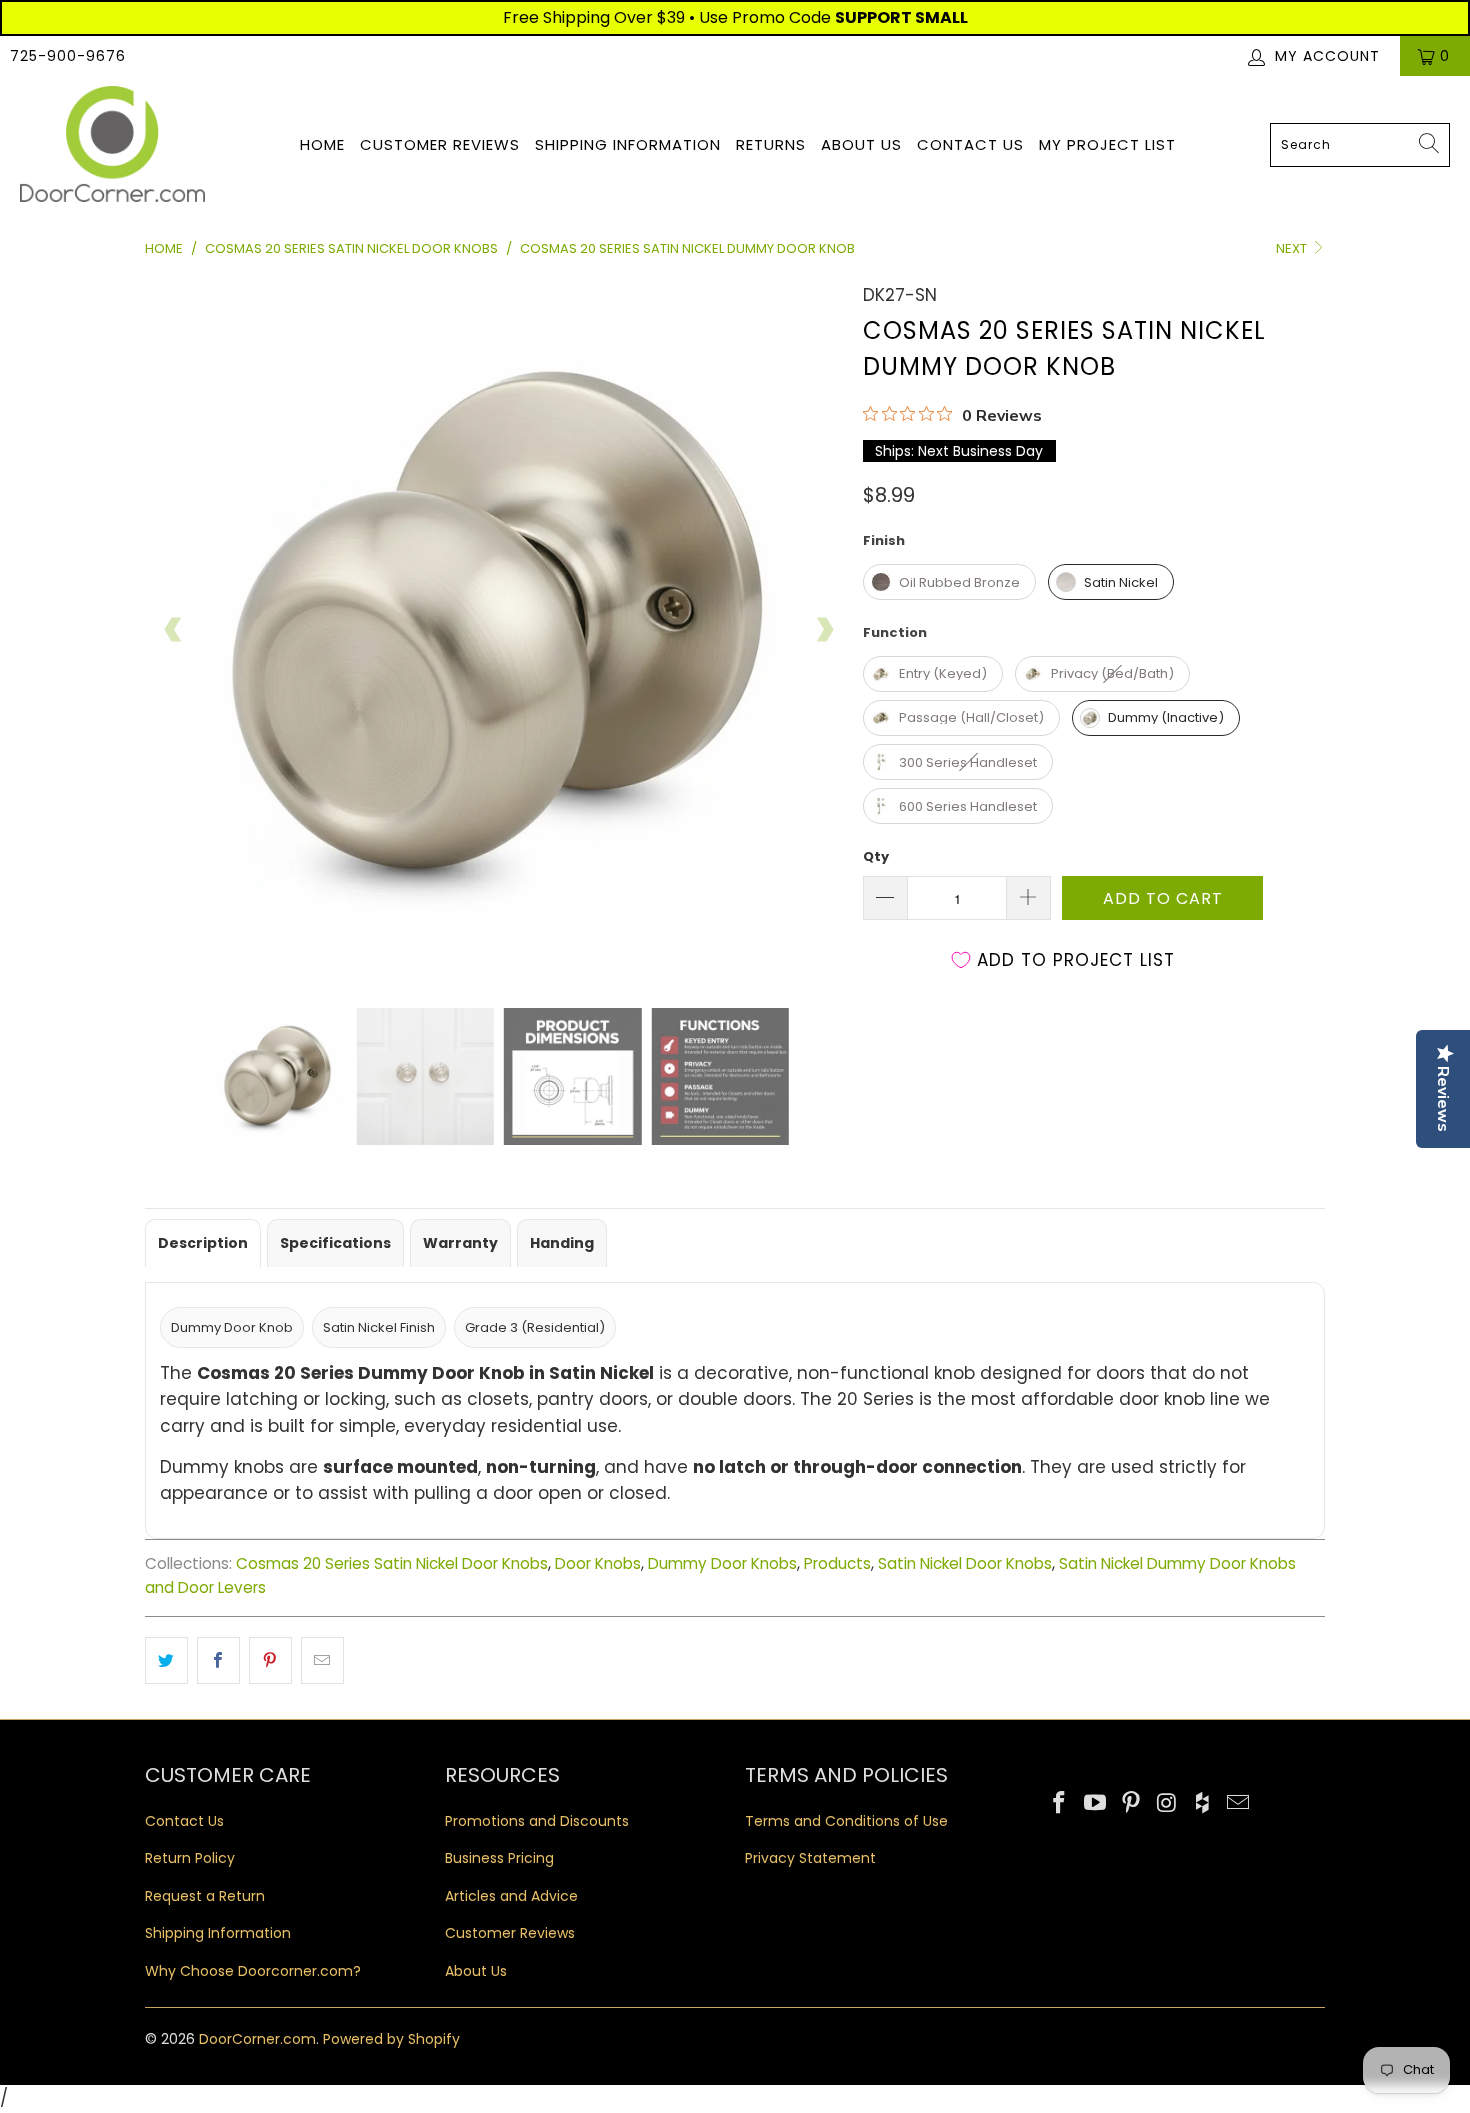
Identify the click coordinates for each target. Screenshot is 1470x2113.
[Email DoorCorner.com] (1238, 1804)
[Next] (824, 630)
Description (203, 1243)
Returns (771, 144)
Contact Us (970, 144)
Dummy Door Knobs (722, 1563)
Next (1293, 248)
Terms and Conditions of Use (846, 1821)
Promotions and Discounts (537, 1821)
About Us (861, 144)
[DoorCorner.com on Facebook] (1060, 1804)
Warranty (460, 1243)
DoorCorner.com (257, 2039)
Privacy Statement (810, 1858)
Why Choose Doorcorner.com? (253, 1971)
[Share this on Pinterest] (270, 1660)
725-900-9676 (68, 56)
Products (837, 1563)
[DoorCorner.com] (112, 145)
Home (322, 144)
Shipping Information (628, 144)
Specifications (335, 1243)
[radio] (949, 582)
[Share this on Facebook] (218, 1660)
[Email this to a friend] (322, 1660)
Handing (562, 1243)
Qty (876, 856)
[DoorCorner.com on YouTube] (1096, 1804)
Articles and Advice (511, 1896)
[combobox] (1360, 145)
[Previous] (174, 630)
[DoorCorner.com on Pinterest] (1131, 1804)
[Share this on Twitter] (166, 1660)
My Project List (1107, 144)
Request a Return (205, 1896)
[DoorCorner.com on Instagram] (1167, 1804)
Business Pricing (499, 1858)
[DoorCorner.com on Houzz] (1203, 1804)
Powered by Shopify (391, 2039)
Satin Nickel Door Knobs (965, 1563)
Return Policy (190, 1858)
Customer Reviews (440, 144)
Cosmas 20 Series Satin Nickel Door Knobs (392, 1563)
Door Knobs (598, 1563)
